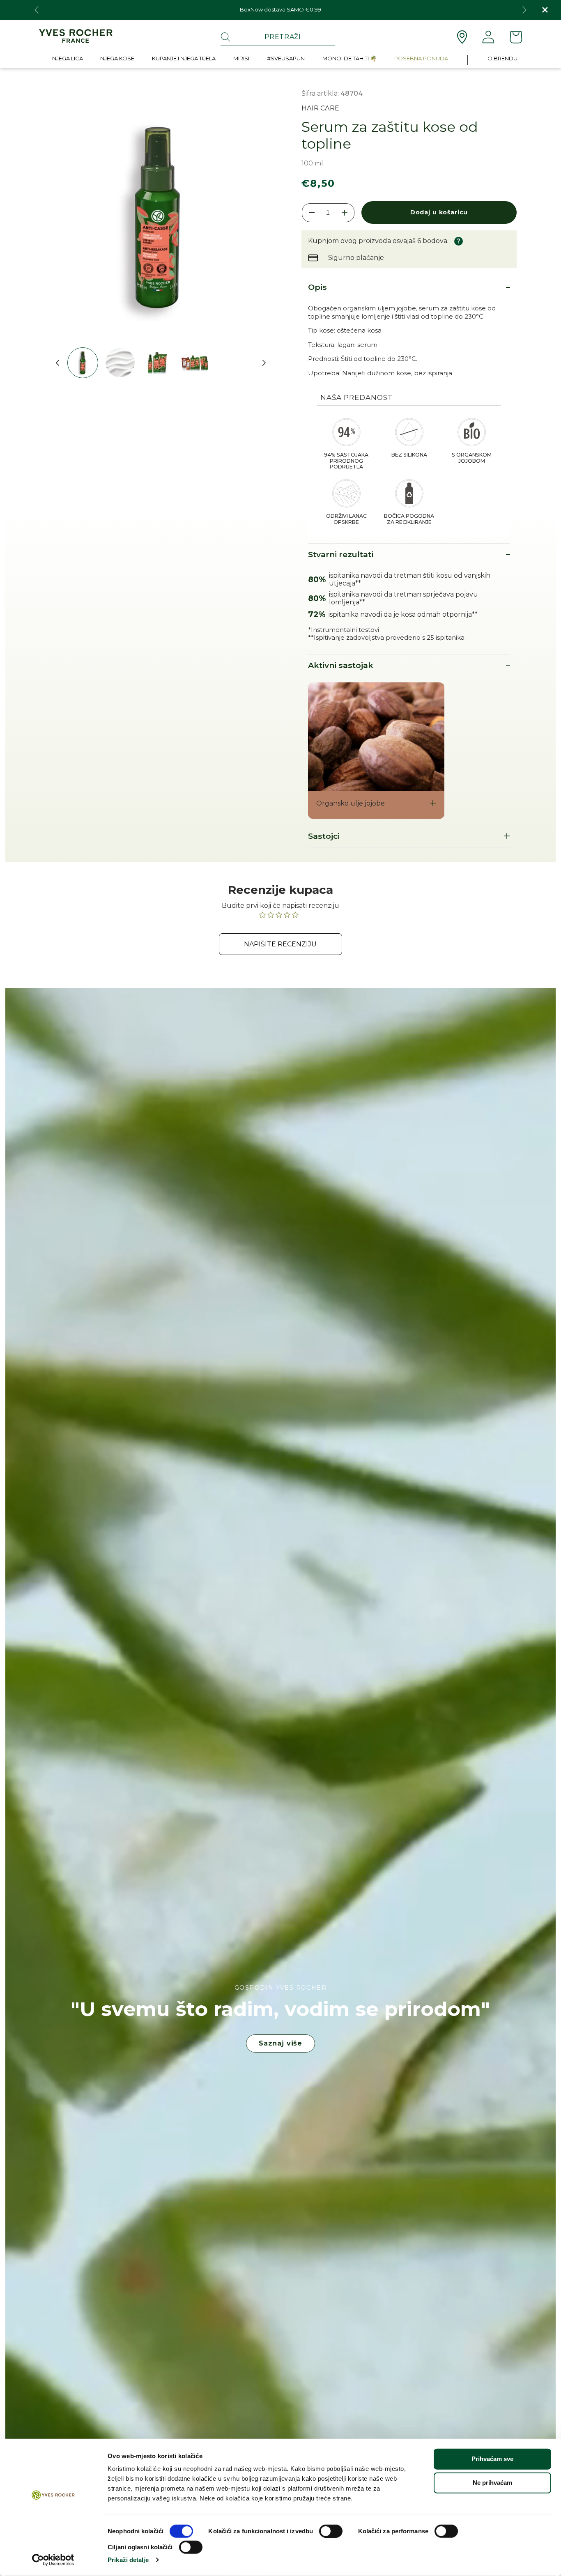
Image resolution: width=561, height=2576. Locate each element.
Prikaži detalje (128, 2560)
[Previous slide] (37, 10)
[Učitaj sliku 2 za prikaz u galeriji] (120, 363)
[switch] (331, 2531)
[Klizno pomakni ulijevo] (54, 363)
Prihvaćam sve (492, 2459)
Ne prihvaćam (492, 2483)
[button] (68, 60)
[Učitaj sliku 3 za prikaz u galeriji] (157, 363)
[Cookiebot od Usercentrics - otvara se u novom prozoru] (53, 2560)
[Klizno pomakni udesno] (261, 363)
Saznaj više (280, 2043)
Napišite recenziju (280, 944)
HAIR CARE (320, 108)
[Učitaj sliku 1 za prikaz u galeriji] (83, 363)
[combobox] (278, 37)
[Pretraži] (225, 37)
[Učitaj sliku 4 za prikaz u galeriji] (195, 363)
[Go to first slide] (524, 10)
